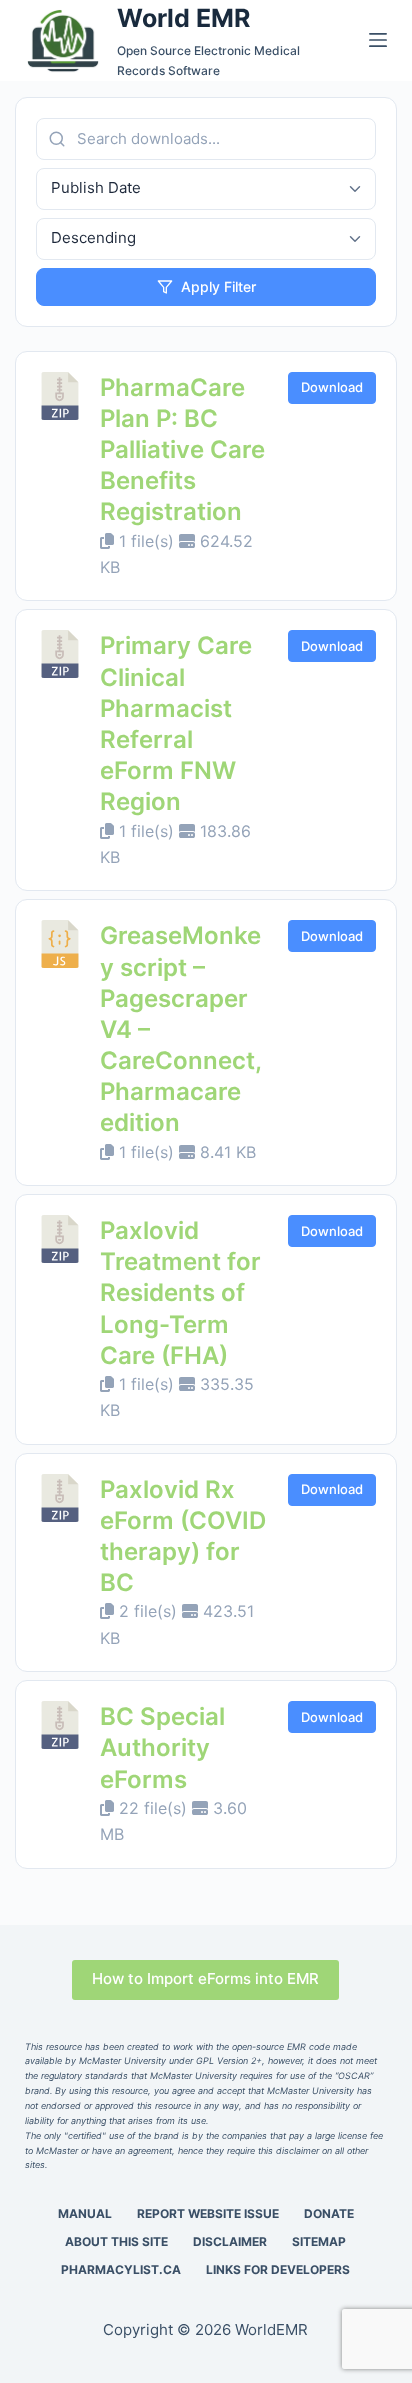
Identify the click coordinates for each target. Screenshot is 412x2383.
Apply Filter (218, 286)
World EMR (183, 18)
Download (332, 387)
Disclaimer (230, 2241)
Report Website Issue (208, 2213)
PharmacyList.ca (121, 2269)
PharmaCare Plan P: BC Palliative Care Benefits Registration (182, 450)
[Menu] (378, 40)
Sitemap (319, 2241)
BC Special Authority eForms (162, 1747)
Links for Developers (278, 2269)
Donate (329, 2213)
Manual (85, 2213)
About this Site (116, 2241)
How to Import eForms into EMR (205, 1978)
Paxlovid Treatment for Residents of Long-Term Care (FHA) (180, 1293)
